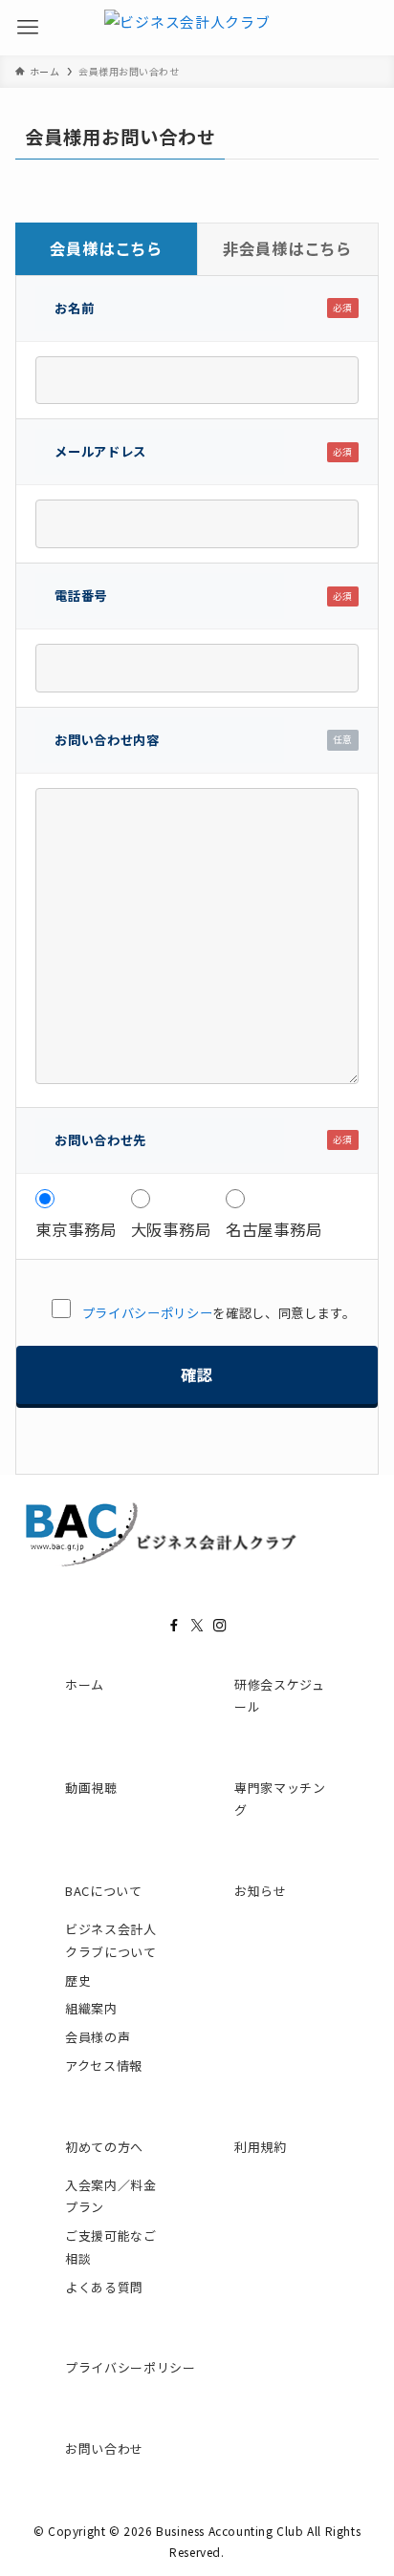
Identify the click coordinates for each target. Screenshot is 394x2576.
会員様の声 (98, 2037)
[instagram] (220, 1626)
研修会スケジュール (280, 1695)
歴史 (78, 1980)
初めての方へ (104, 2147)
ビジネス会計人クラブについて (111, 1940)
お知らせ (261, 1891)
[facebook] (174, 1626)
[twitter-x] (197, 1626)
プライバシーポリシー (148, 1313)
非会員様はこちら (287, 248)
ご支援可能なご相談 (111, 2246)
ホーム (85, 1684)
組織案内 (91, 2008)
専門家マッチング (280, 1799)
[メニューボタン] (28, 28)
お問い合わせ (104, 2448)
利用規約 (261, 2147)
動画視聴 (91, 1788)
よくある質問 (104, 2287)
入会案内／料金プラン (111, 2196)
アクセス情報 (104, 2065)
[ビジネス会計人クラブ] (187, 28)
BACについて (104, 1891)
